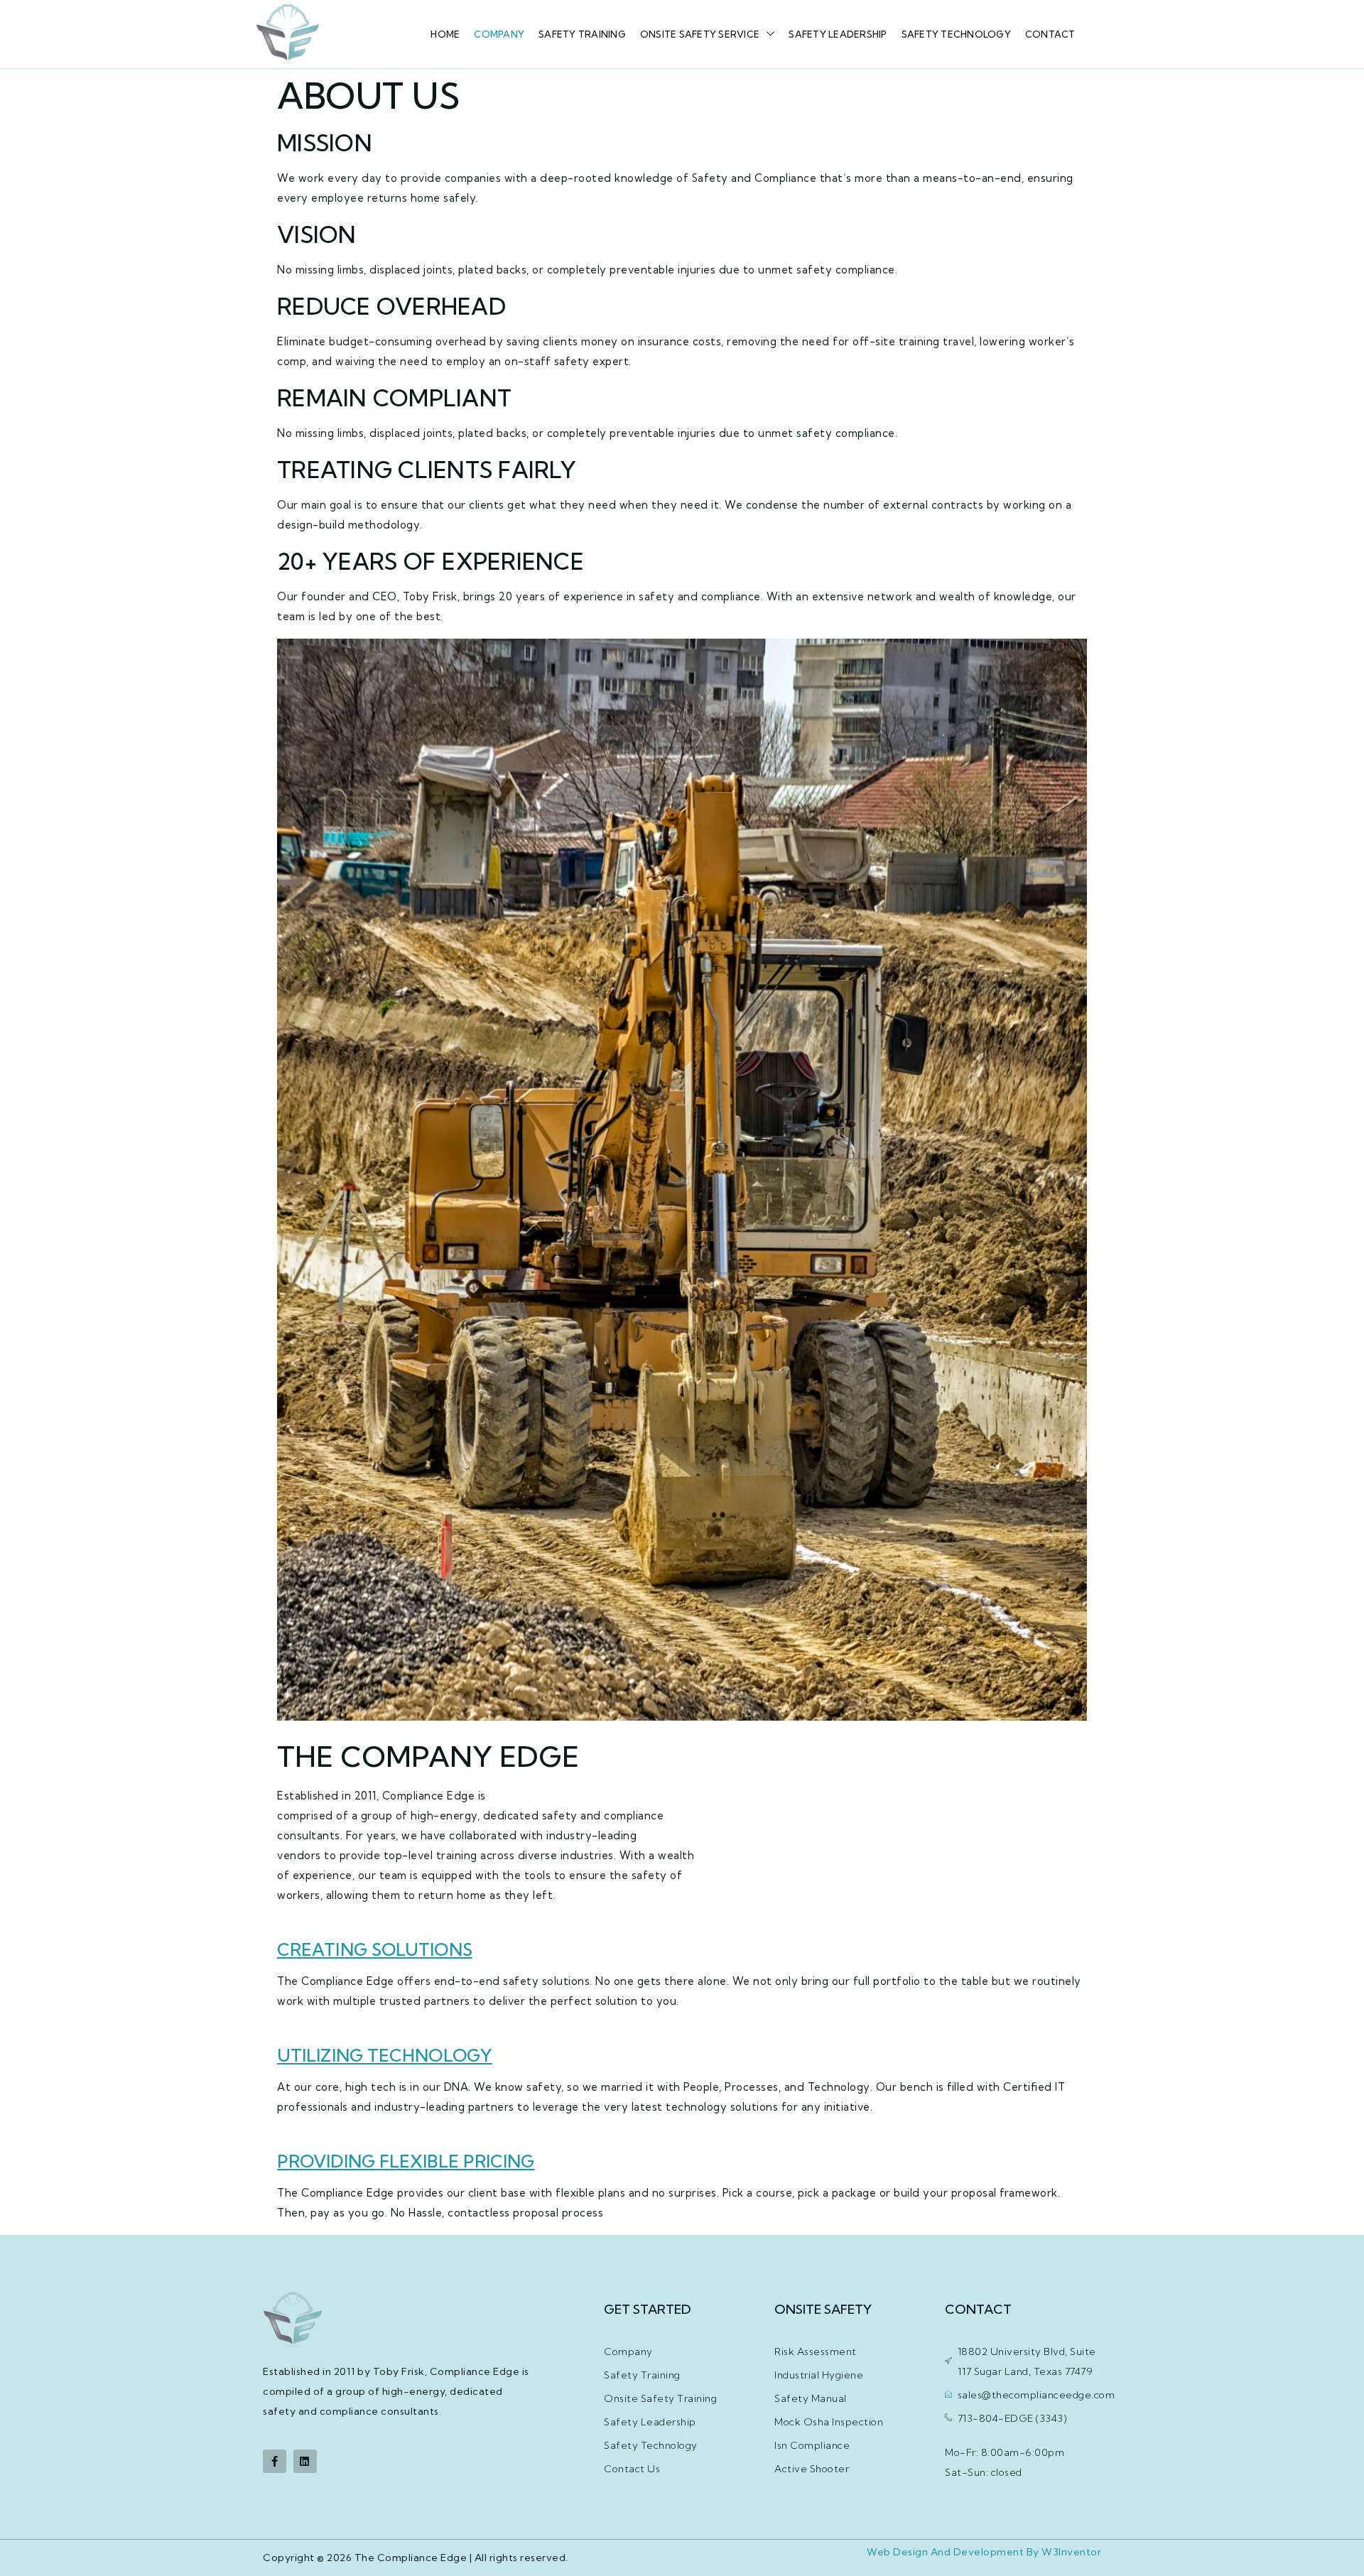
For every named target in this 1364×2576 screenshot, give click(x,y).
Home (445, 34)
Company (499, 34)
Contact (1050, 34)
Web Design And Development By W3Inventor (984, 2552)
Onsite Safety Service (700, 34)
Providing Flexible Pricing (406, 2161)
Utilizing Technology (385, 2055)
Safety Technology (956, 34)
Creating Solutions (375, 1949)
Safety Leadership (838, 34)
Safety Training (582, 34)
